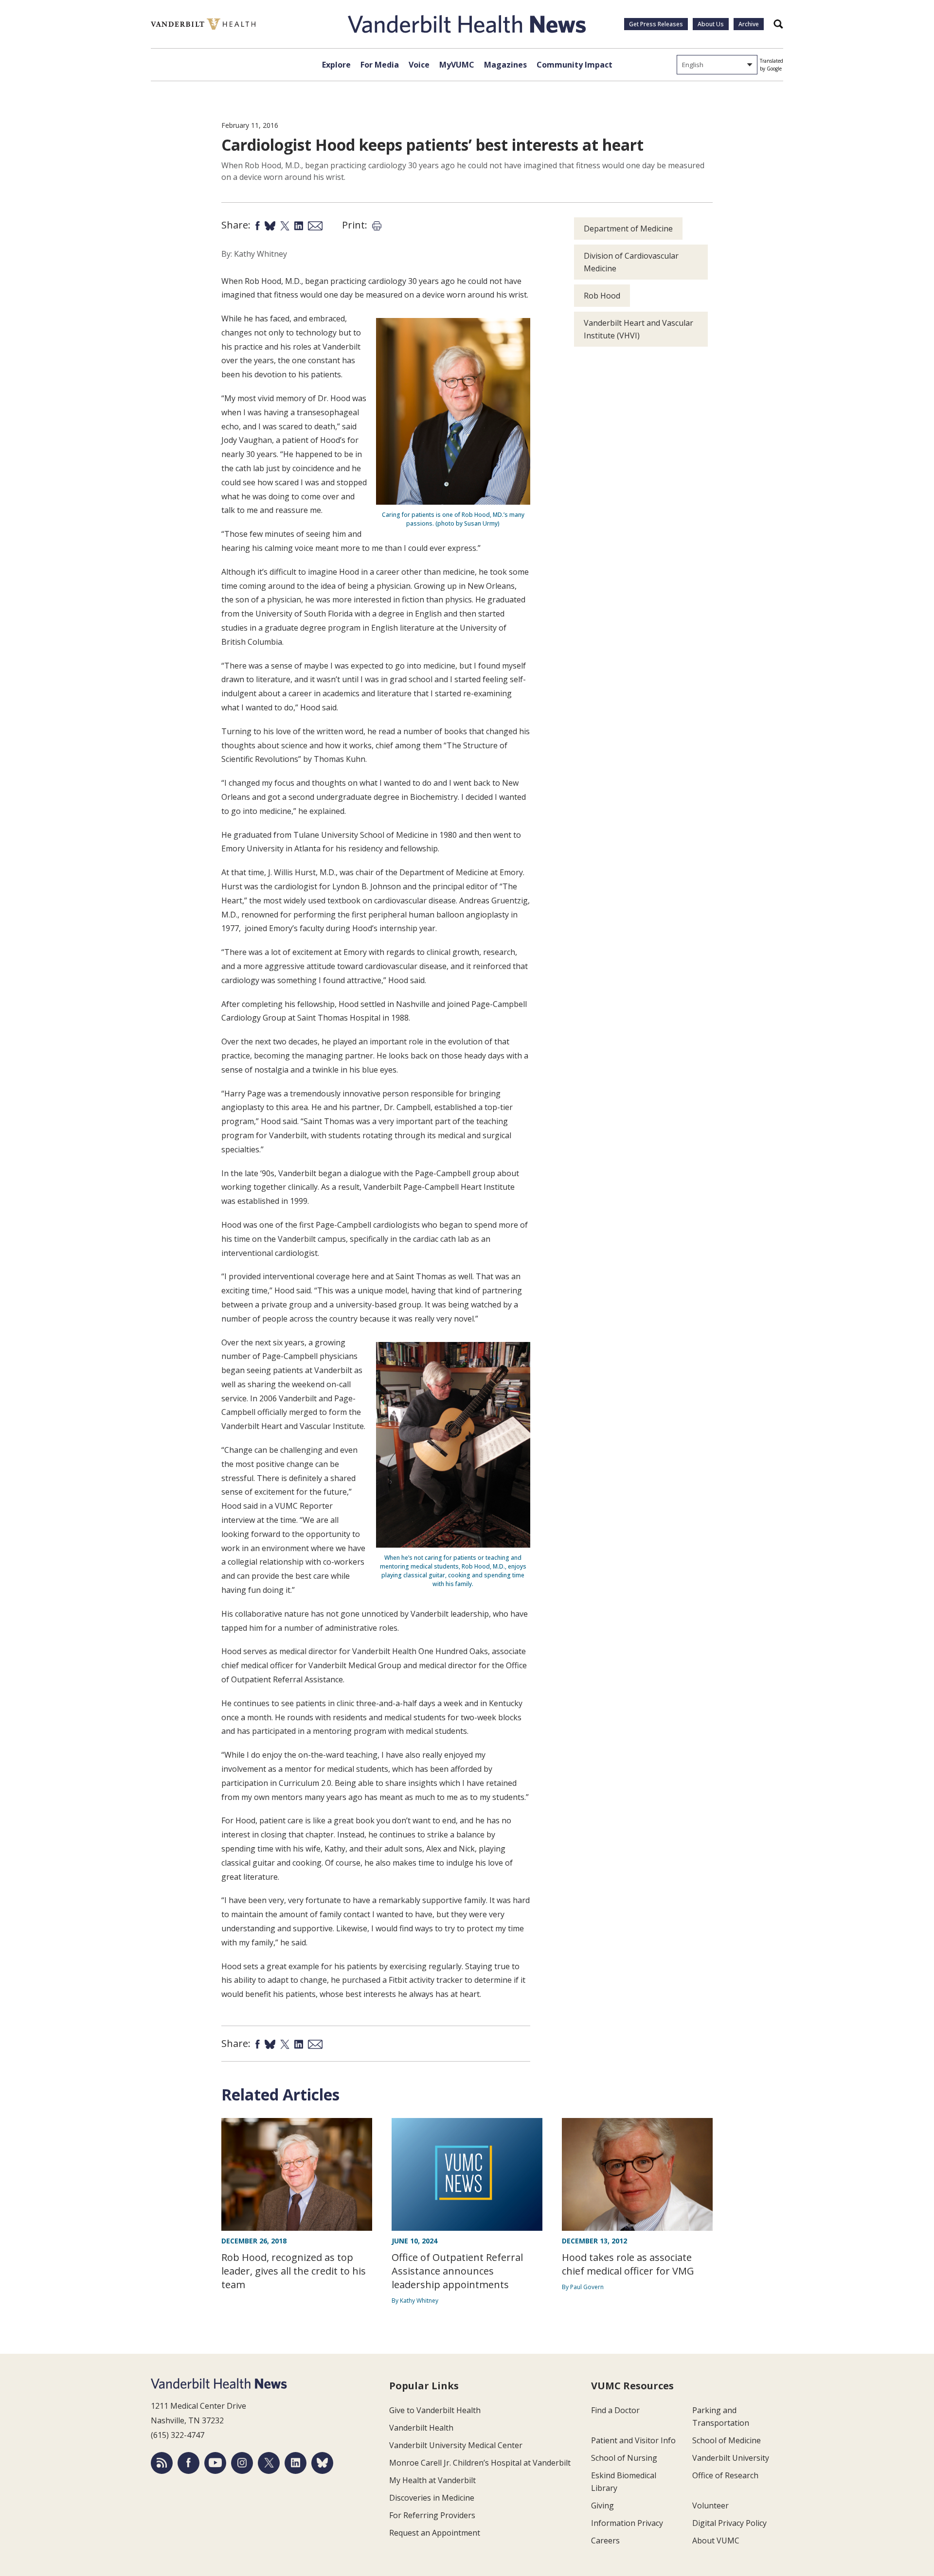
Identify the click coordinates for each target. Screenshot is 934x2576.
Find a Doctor (615, 2410)
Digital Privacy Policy (729, 2523)
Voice (419, 65)
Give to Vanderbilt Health (435, 2410)
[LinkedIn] (296, 2463)
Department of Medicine (628, 229)
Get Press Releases (656, 24)
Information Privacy (627, 2523)
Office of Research (725, 2475)
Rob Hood (602, 296)
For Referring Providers (432, 2515)
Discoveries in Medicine (432, 2498)
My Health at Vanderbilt (432, 2480)
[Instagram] (242, 2463)
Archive (749, 24)
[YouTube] (215, 2463)
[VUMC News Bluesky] (322, 2463)
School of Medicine (727, 2440)
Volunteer (710, 2505)
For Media (380, 65)
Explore (336, 65)
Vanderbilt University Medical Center (456, 2445)
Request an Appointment (435, 2533)
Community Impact (575, 65)
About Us (711, 24)
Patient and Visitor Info (633, 2440)
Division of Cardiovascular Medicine (631, 262)
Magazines (505, 65)
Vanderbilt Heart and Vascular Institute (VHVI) (638, 329)
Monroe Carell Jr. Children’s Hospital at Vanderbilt (480, 2463)
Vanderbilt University (731, 2458)
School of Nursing (624, 2458)
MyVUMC (457, 65)
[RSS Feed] (162, 2463)
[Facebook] (189, 2463)
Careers (605, 2541)
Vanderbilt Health (421, 2428)
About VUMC (716, 2541)
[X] (269, 2463)
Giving (602, 2505)
